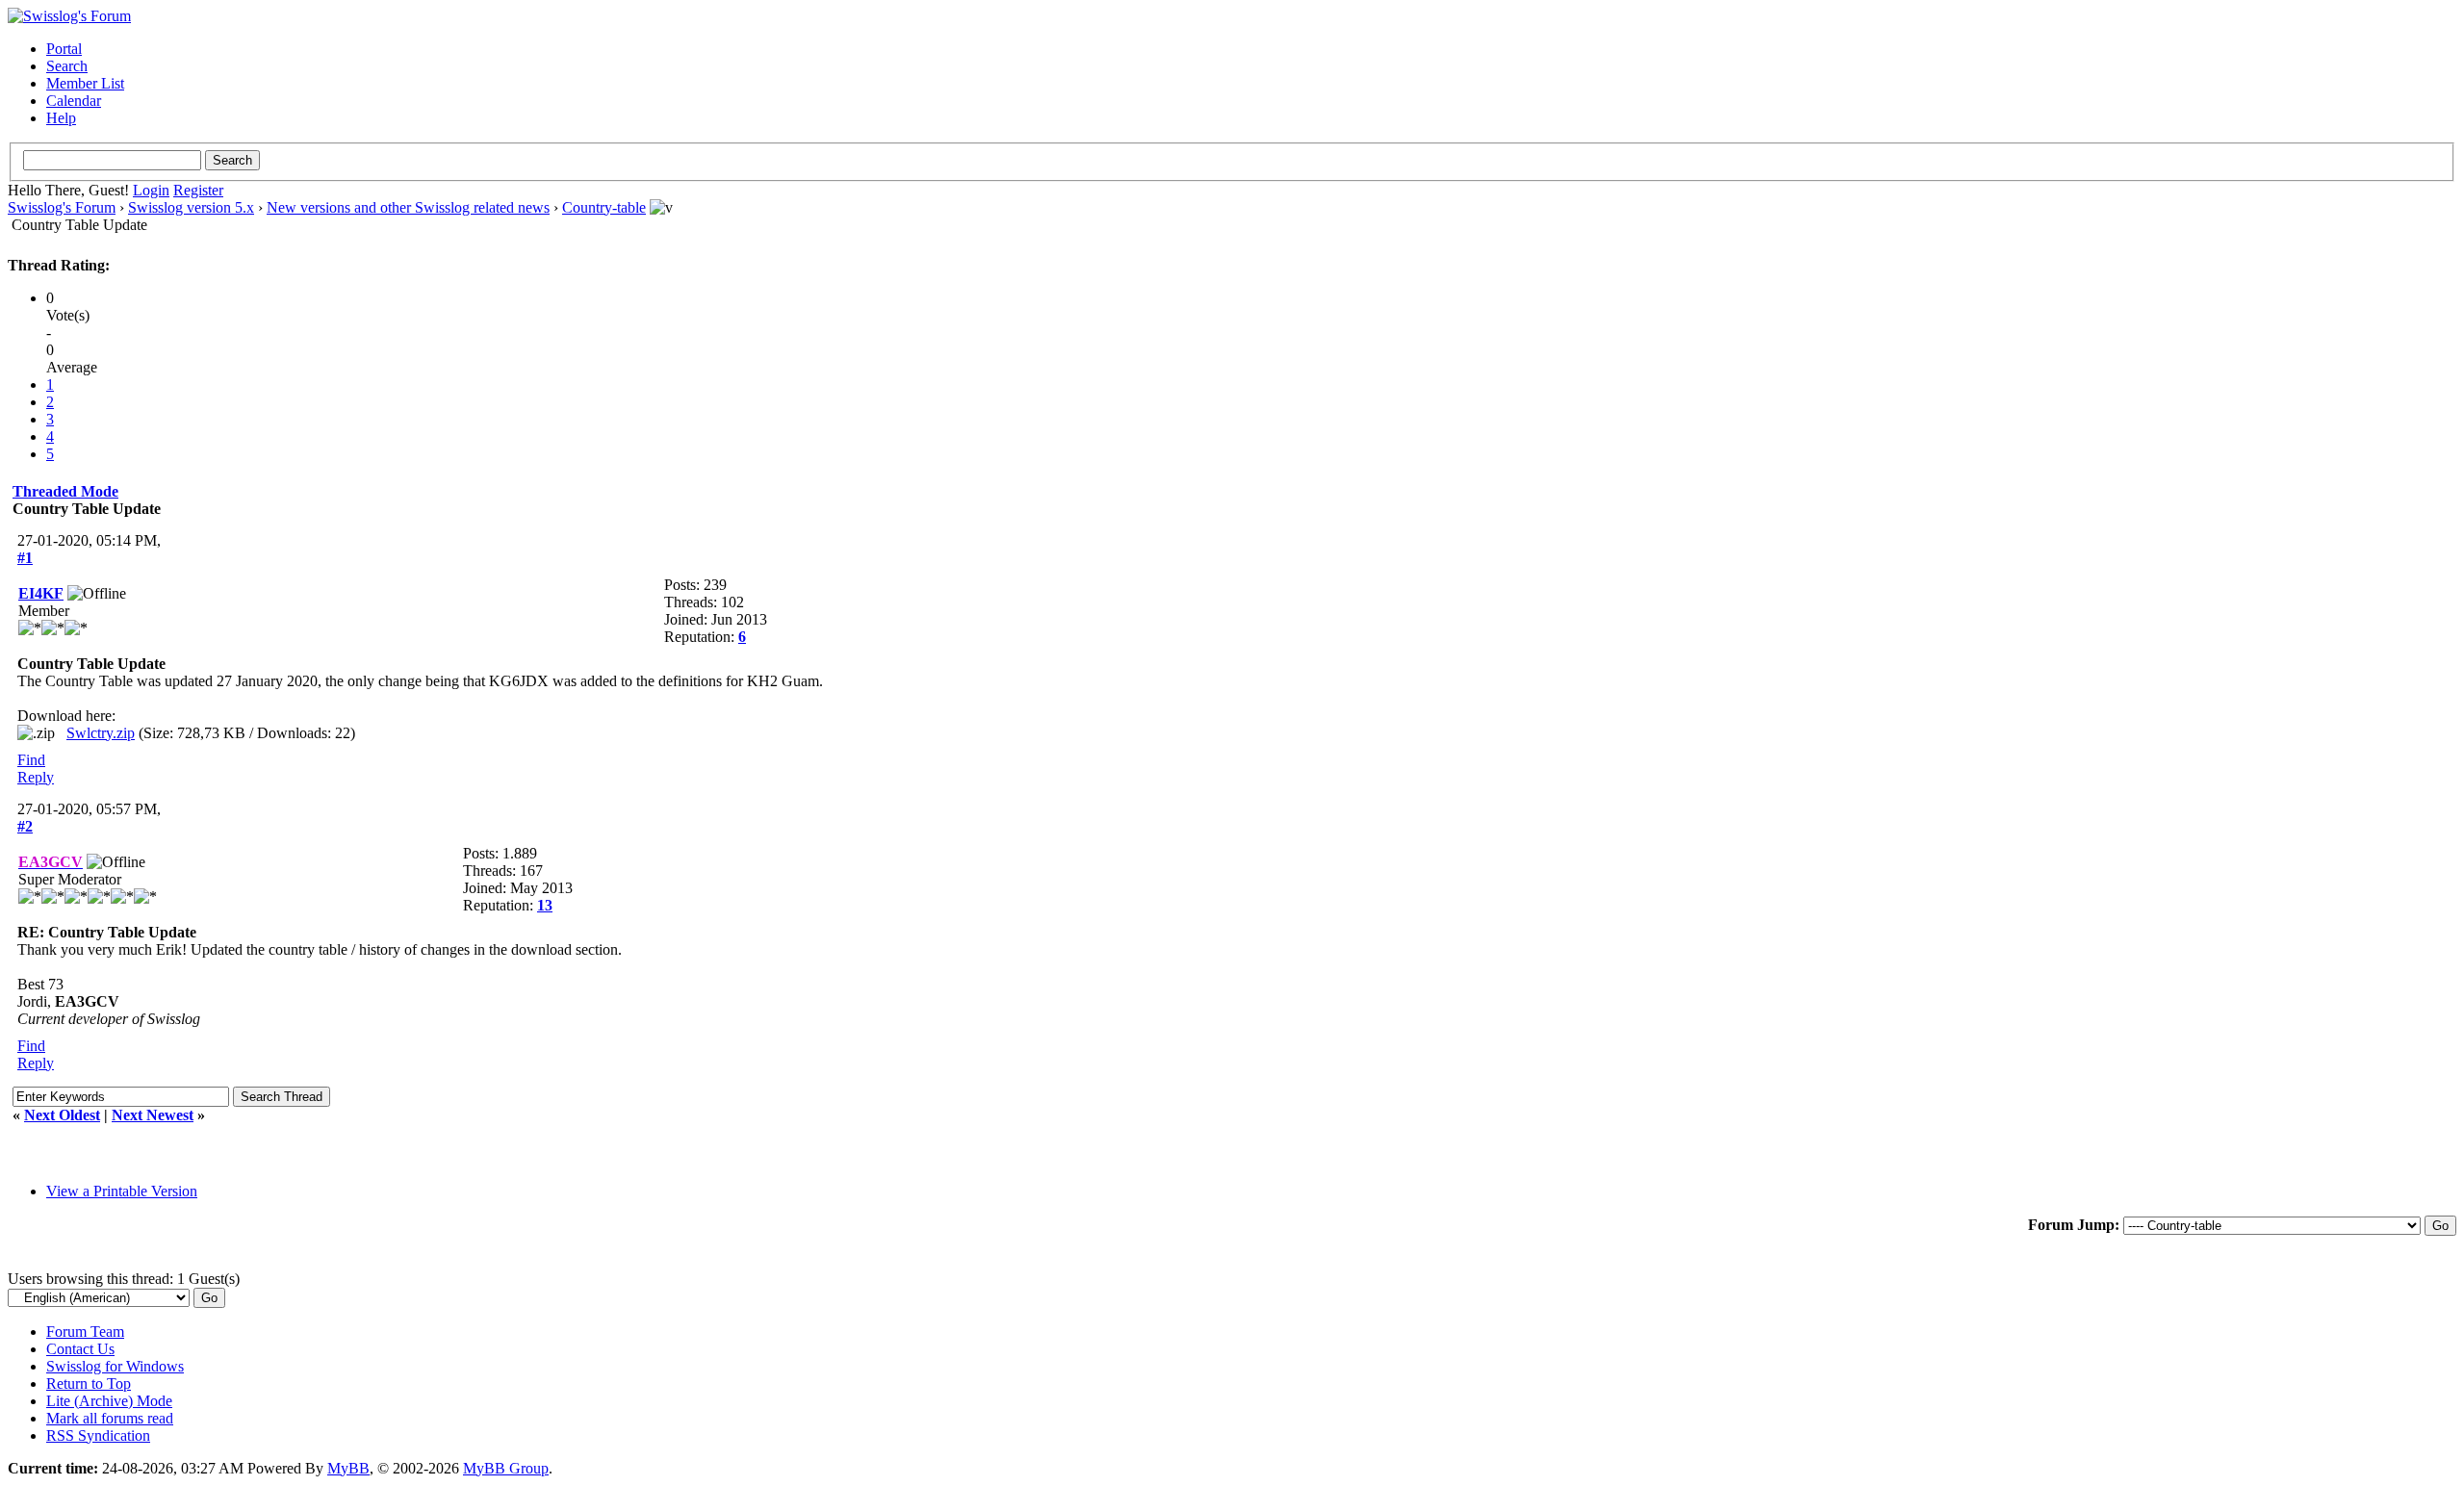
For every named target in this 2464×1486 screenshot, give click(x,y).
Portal (64, 49)
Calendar (74, 101)
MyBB (348, 1468)
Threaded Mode (65, 491)
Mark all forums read (110, 1418)
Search (67, 66)
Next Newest (153, 1115)
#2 (25, 826)
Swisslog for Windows (115, 1366)
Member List (85, 83)
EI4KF (41, 593)
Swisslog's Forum (62, 207)
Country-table (604, 207)
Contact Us (80, 1349)
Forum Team (85, 1332)
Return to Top (89, 1384)
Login (151, 190)
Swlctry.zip (101, 733)
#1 (25, 558)
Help (61, 118)
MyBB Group (506, 1468)
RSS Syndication (98, 1435)
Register (198, 190)
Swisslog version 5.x (191, 207)
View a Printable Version (122, 1191)
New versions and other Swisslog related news (408, 207)
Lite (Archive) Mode (109, 1401)
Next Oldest (62, 1115)
